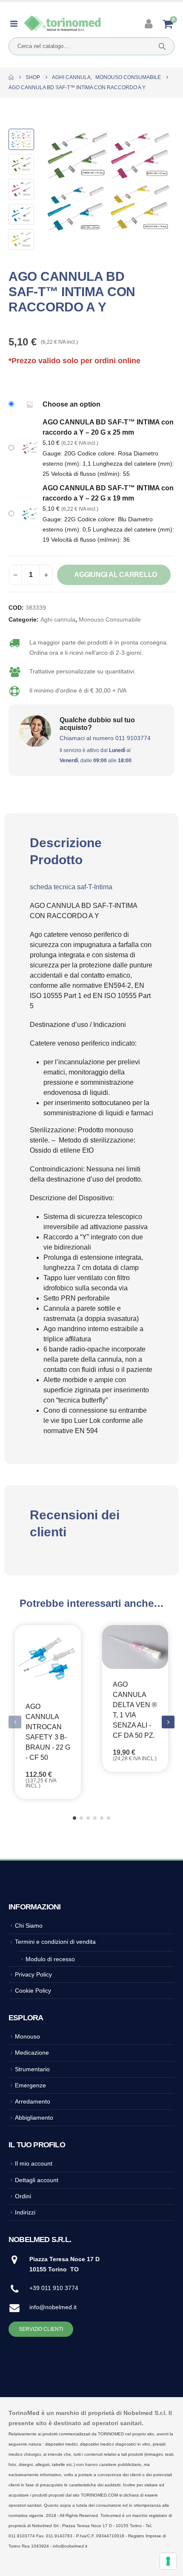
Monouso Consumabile (110, 620)
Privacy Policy (33, 1974)
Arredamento (33, 2101)
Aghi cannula (58, 620)
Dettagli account (37, 2180)
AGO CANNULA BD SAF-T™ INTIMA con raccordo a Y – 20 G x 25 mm (108, 427)
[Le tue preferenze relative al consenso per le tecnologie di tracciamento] (168, 2561)
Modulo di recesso (50, 1959)
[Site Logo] (63, 24)
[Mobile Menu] (16, 24)
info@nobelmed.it (53, 2307)
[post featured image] (48, 1658)
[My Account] (150, 24)
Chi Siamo (29, 1926)
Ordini (23, 2196)
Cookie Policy (33, 1991)
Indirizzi (25, 2212)
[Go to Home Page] (11, 77)
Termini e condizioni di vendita (55, 1942)
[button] (53, 182)
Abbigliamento (34, 2118)
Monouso (27, 2036)
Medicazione (32, 2053)
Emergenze (30, 2085)
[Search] (162, 46)
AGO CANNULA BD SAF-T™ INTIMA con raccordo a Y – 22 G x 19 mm (108, 493)
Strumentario (32, 2069)
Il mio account (34, 2163)
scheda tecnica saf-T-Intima (71, 887)
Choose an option (71, 404)
